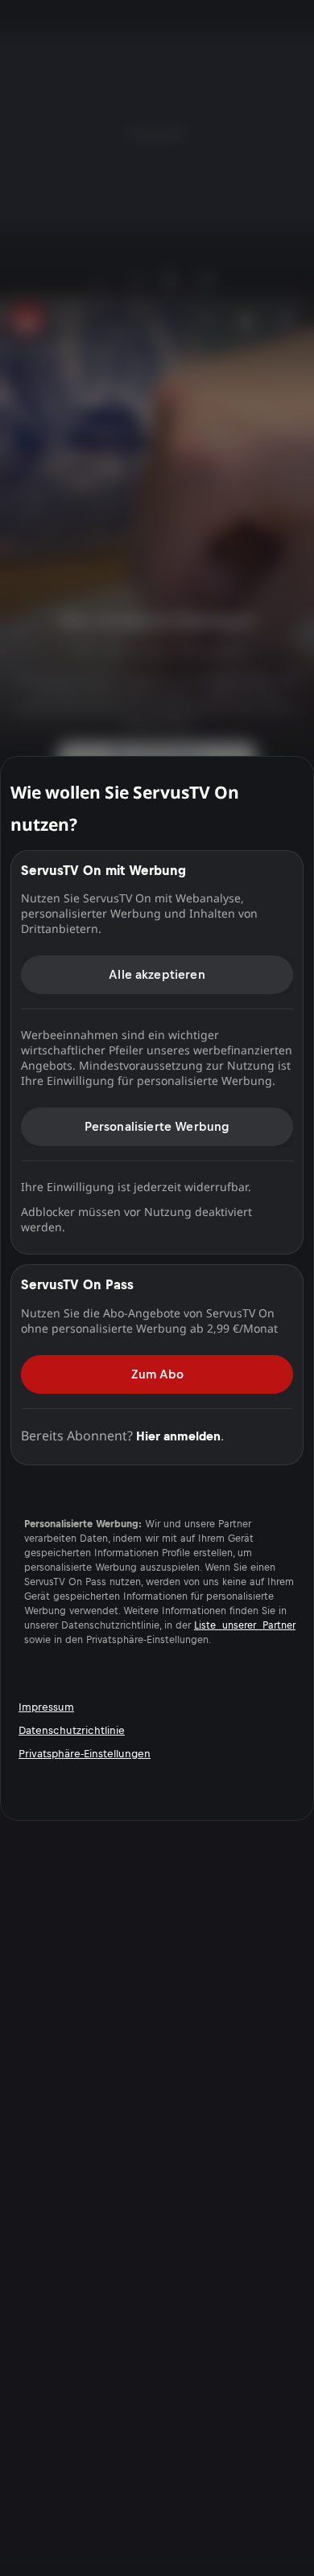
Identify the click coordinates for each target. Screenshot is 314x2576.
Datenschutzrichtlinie (72, 1730)
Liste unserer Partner (245, 1625)
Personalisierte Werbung (157, 1126)
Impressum (46, 1707)
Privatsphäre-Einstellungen (85, 1754)
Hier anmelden (178, 1435)
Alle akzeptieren (157, 974)
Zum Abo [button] (157, 1373)
